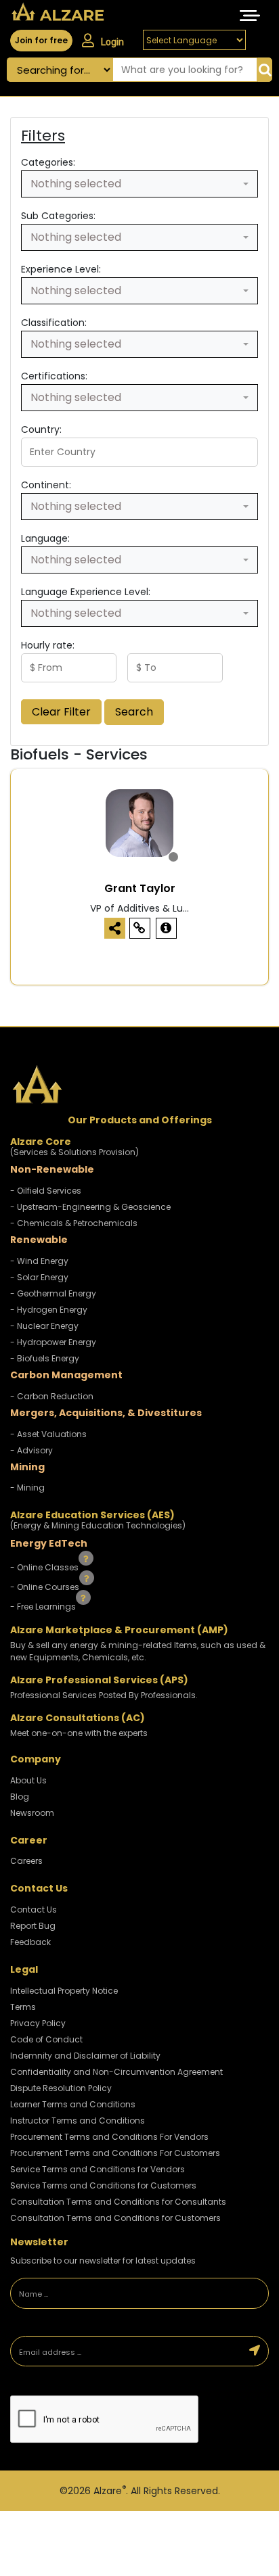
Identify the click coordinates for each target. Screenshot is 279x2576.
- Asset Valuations (48, 1434)
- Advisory (31, 1450)
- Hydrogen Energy (49, 1310)
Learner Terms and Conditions (73, 2104)
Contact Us (34, 1910)
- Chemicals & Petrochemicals (74, 1223)
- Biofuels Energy (45, 1358)
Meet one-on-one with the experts (79, 1733)
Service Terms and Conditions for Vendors (98, 2169)
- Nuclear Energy (44, 1326)
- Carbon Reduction (52, 1396)
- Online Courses (46, 1587)
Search (134, 712)
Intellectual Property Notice (64, 1991)
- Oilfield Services (46, 1191)
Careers (26, 1861)
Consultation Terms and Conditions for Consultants (118, 2202)
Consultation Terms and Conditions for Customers (115, 2218)
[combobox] (139, 184)
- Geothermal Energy (53, 1293)
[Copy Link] (140, 928)
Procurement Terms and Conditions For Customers (115, 2153)
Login (112, 42)
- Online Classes (45, 1567)
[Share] (115, 928)
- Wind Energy (39, 1261)
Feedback (30, 1942)
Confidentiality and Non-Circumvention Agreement (116, 2072)
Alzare (110, 2491)
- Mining (27, 1488)
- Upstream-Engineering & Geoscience (90, 1207)
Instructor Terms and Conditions (78, 2121)
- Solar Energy (39, 1277)
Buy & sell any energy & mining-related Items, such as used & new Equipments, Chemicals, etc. (138, 1651)
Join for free (41, 40)
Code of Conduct (46, 2039)
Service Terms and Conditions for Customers (103, 2185)
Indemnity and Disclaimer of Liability (85, 2056)
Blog (20, 1797)
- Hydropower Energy (53, 1342)
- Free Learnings (44, 1606)
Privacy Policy (38, 2023)
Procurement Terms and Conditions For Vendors (109, 2137)
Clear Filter (61, 712)
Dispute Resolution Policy (61, 2088)
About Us (28, 1780)
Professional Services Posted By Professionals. (104, 1695)
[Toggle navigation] (250, 16)
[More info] (166, 928)
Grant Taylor (140, 888)
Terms (23, 2007)
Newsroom (32, 1813)
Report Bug (33, 1926)
